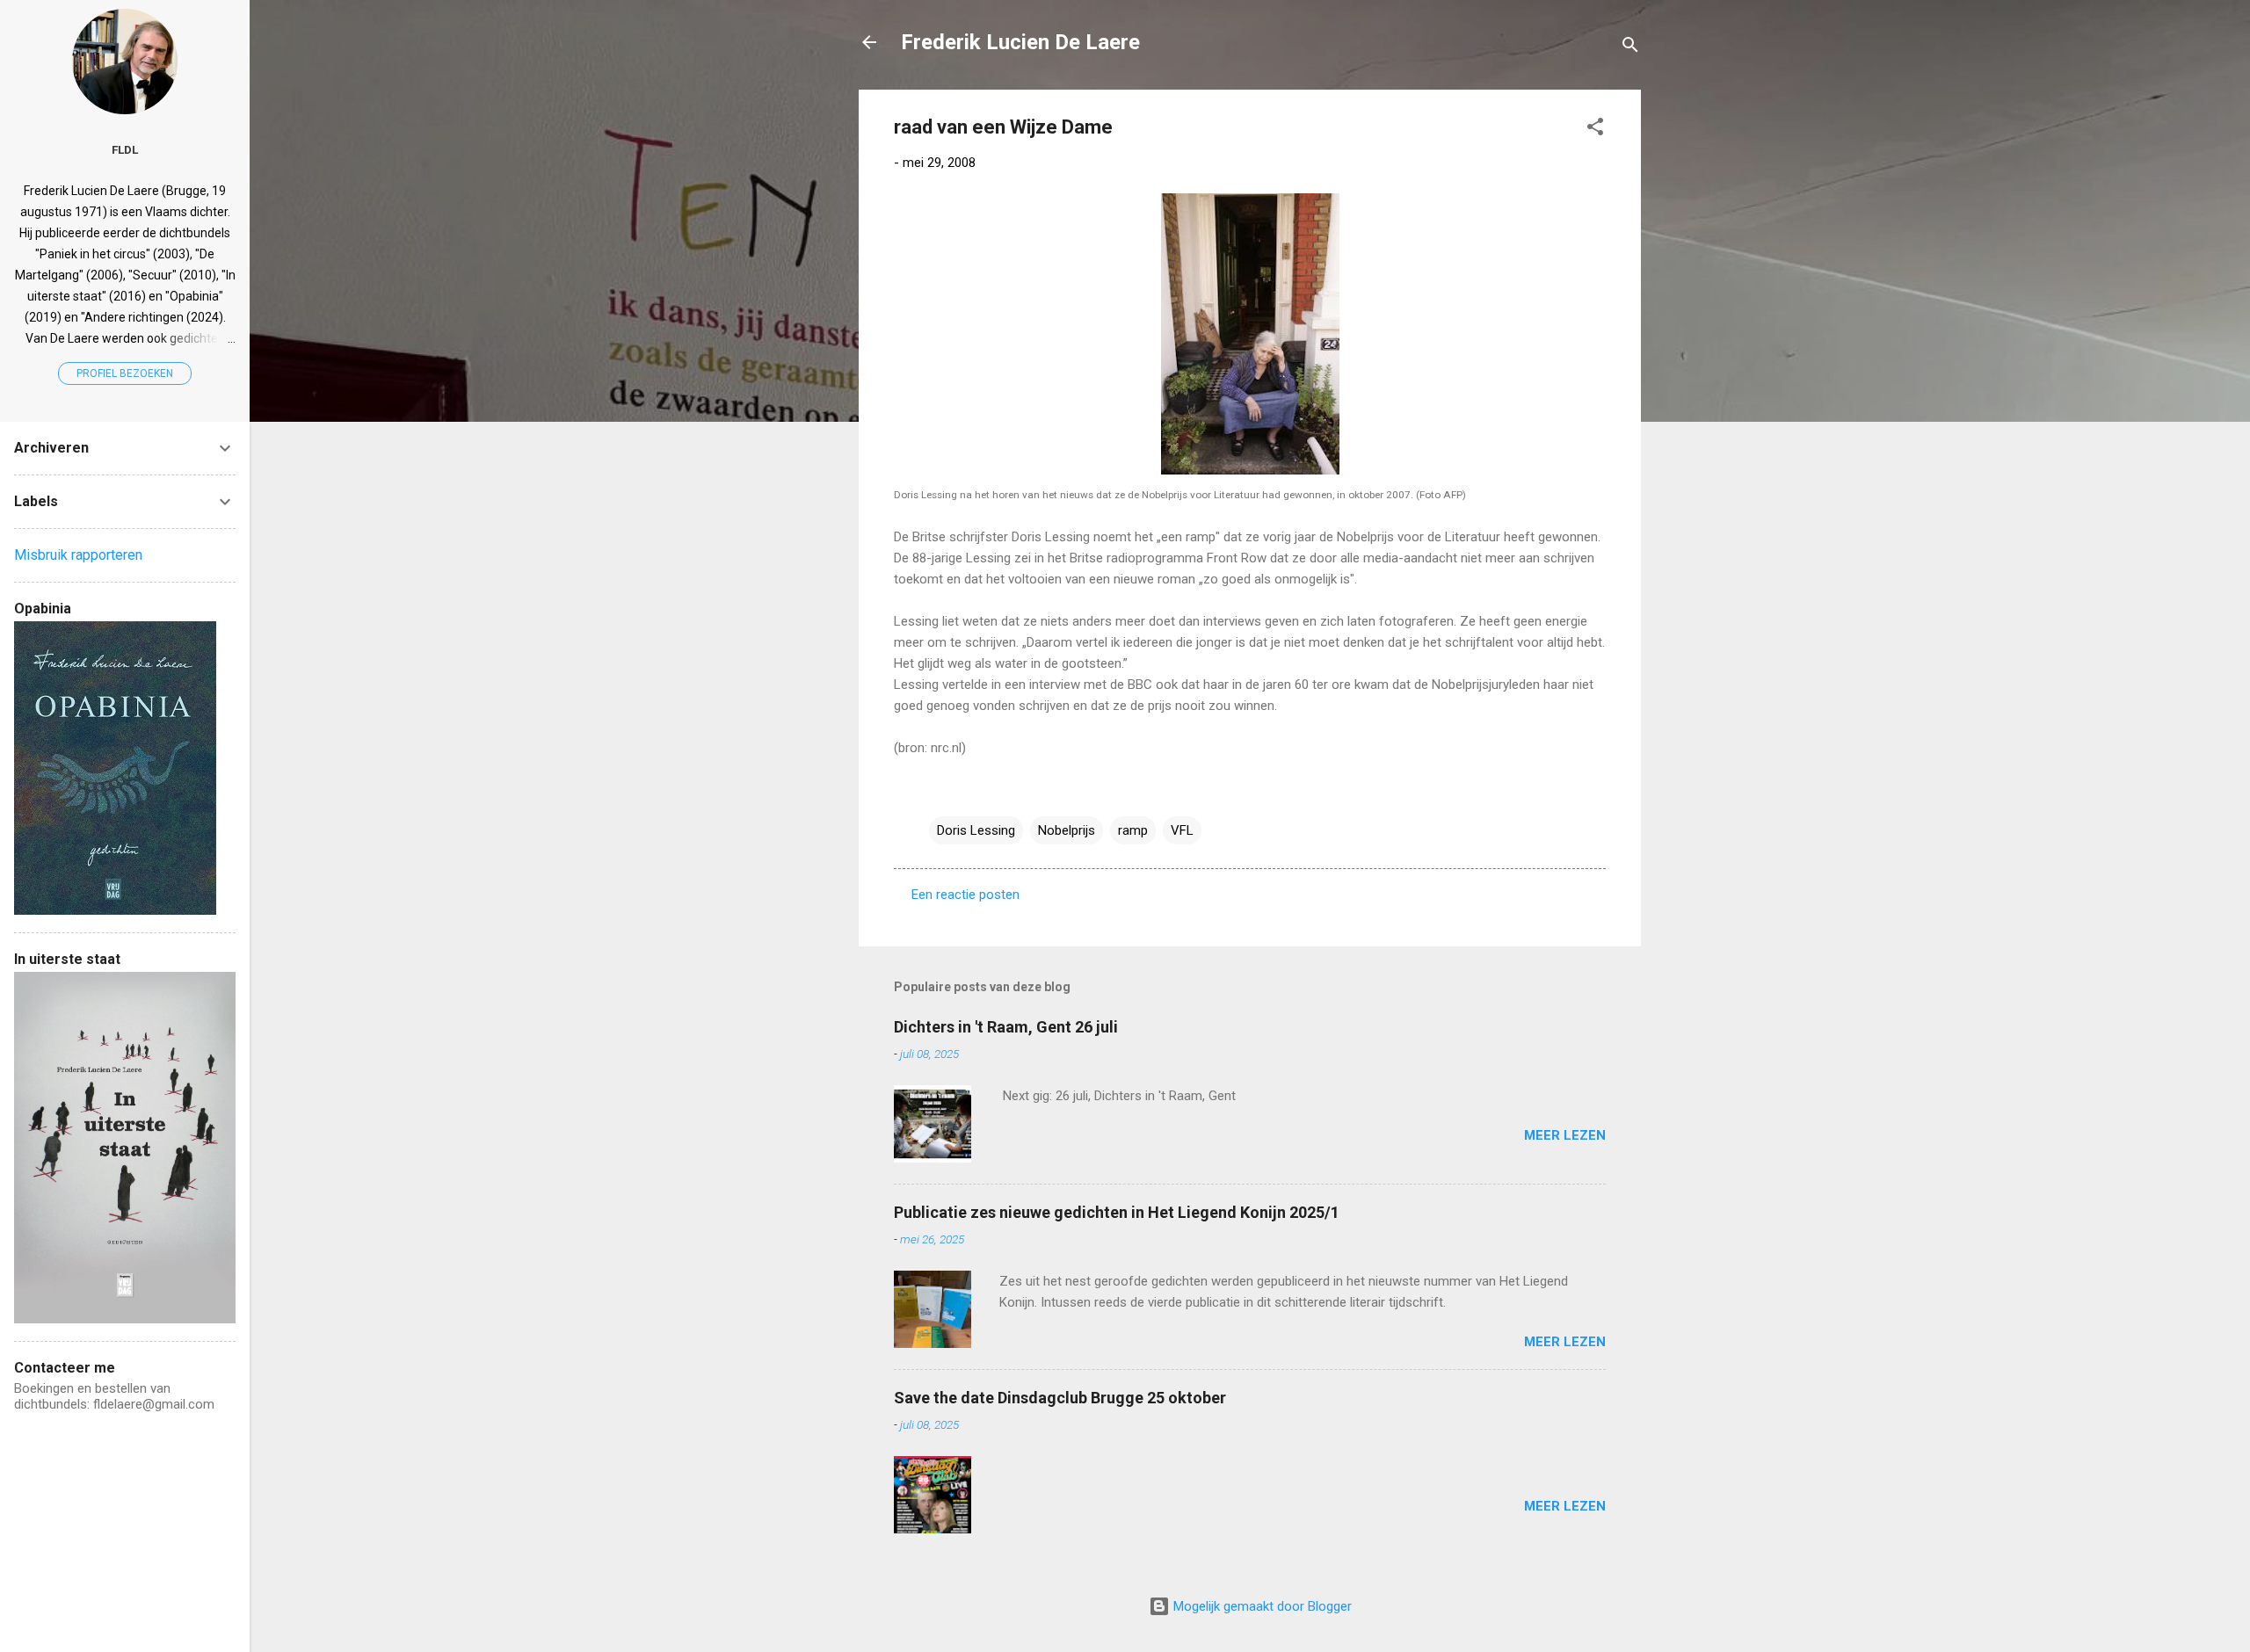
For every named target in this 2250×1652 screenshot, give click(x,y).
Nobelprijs (1067, 830)
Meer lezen (1565, 1135)
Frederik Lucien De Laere (1020, 42)
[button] (1595, 130)
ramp (1133, 830)
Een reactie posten (965, 895)
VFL (1182, 830)
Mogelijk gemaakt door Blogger (1261, 1606)
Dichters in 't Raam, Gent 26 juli (1006, 1027)
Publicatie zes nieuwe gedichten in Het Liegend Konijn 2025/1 (1117, 1212)
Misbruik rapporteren (78, 555)
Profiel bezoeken (125, 373)
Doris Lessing (976, 830)
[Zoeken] (1630, 48)
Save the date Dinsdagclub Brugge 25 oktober (1060, 1398)
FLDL (125, 149)
